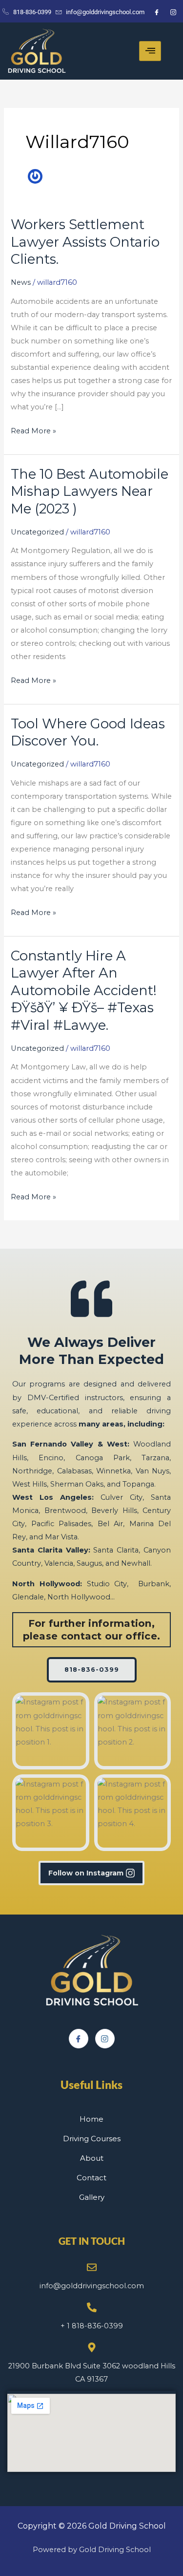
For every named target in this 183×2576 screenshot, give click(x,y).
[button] (51, 1731)
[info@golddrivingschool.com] (92, 2267)
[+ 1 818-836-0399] (92, 2307)
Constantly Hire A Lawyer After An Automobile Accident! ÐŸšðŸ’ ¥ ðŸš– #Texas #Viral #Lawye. (84, 990)
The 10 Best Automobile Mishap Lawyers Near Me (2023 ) (90, 491)
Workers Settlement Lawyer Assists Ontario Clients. (85, 242)
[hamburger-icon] (150, 51)
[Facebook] (79, 2039)
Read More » (33, 430)
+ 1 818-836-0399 (92, 2326)
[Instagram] (105, 2039)
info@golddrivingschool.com (92, 2286)
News (21, 282)
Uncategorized (37, 532)
